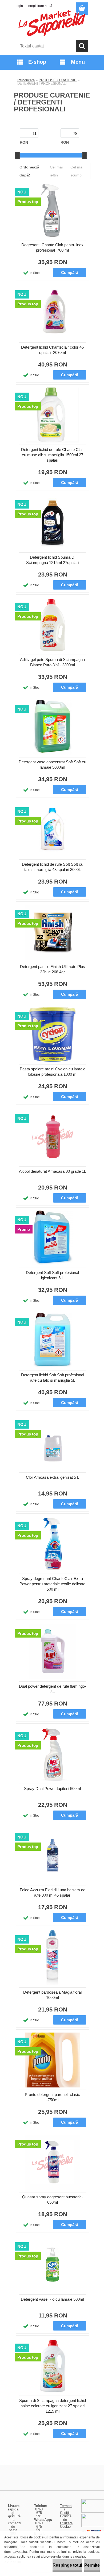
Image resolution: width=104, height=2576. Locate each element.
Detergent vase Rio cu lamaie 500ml (52, 2299)
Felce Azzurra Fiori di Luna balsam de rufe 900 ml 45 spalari (53, 1892)
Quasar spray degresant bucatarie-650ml (53, 2200)
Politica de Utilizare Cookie (66, 2521)
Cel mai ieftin (56, 171)
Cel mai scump (77, 171)
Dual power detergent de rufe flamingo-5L (53, 1689)
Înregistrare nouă (40, 6)
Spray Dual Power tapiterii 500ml (52, 1789)
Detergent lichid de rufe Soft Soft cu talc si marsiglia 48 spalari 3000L (53, 867)
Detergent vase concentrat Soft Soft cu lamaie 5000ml (52, 765)
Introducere (26, 80)
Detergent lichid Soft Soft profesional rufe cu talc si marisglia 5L (53, 1378)
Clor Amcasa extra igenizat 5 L (53, 1477)
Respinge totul (67, 2565)
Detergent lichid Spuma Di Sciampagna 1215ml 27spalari (52, 560)
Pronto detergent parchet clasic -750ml (52, 2097)
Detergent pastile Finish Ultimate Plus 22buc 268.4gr (53, 969)
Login (19, 6)
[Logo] (52, 23)
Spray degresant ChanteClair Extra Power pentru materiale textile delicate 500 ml (52, 1584)
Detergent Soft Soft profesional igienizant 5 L (52, 1275)
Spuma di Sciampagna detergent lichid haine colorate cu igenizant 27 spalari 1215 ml (53, 2406)
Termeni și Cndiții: (66, 2509)
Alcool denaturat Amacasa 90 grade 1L (53, 1171)
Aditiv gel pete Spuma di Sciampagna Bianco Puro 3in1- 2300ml (52, 662)
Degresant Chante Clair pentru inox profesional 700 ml (52, 247)
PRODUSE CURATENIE (58, 80)
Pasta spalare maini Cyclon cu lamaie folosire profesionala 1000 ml (53, 1072)
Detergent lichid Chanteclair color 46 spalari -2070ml (52, 350)
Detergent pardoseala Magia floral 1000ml (52, 1995)
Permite (92, 2565)
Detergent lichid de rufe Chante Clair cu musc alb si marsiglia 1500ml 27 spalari (52, 455)
